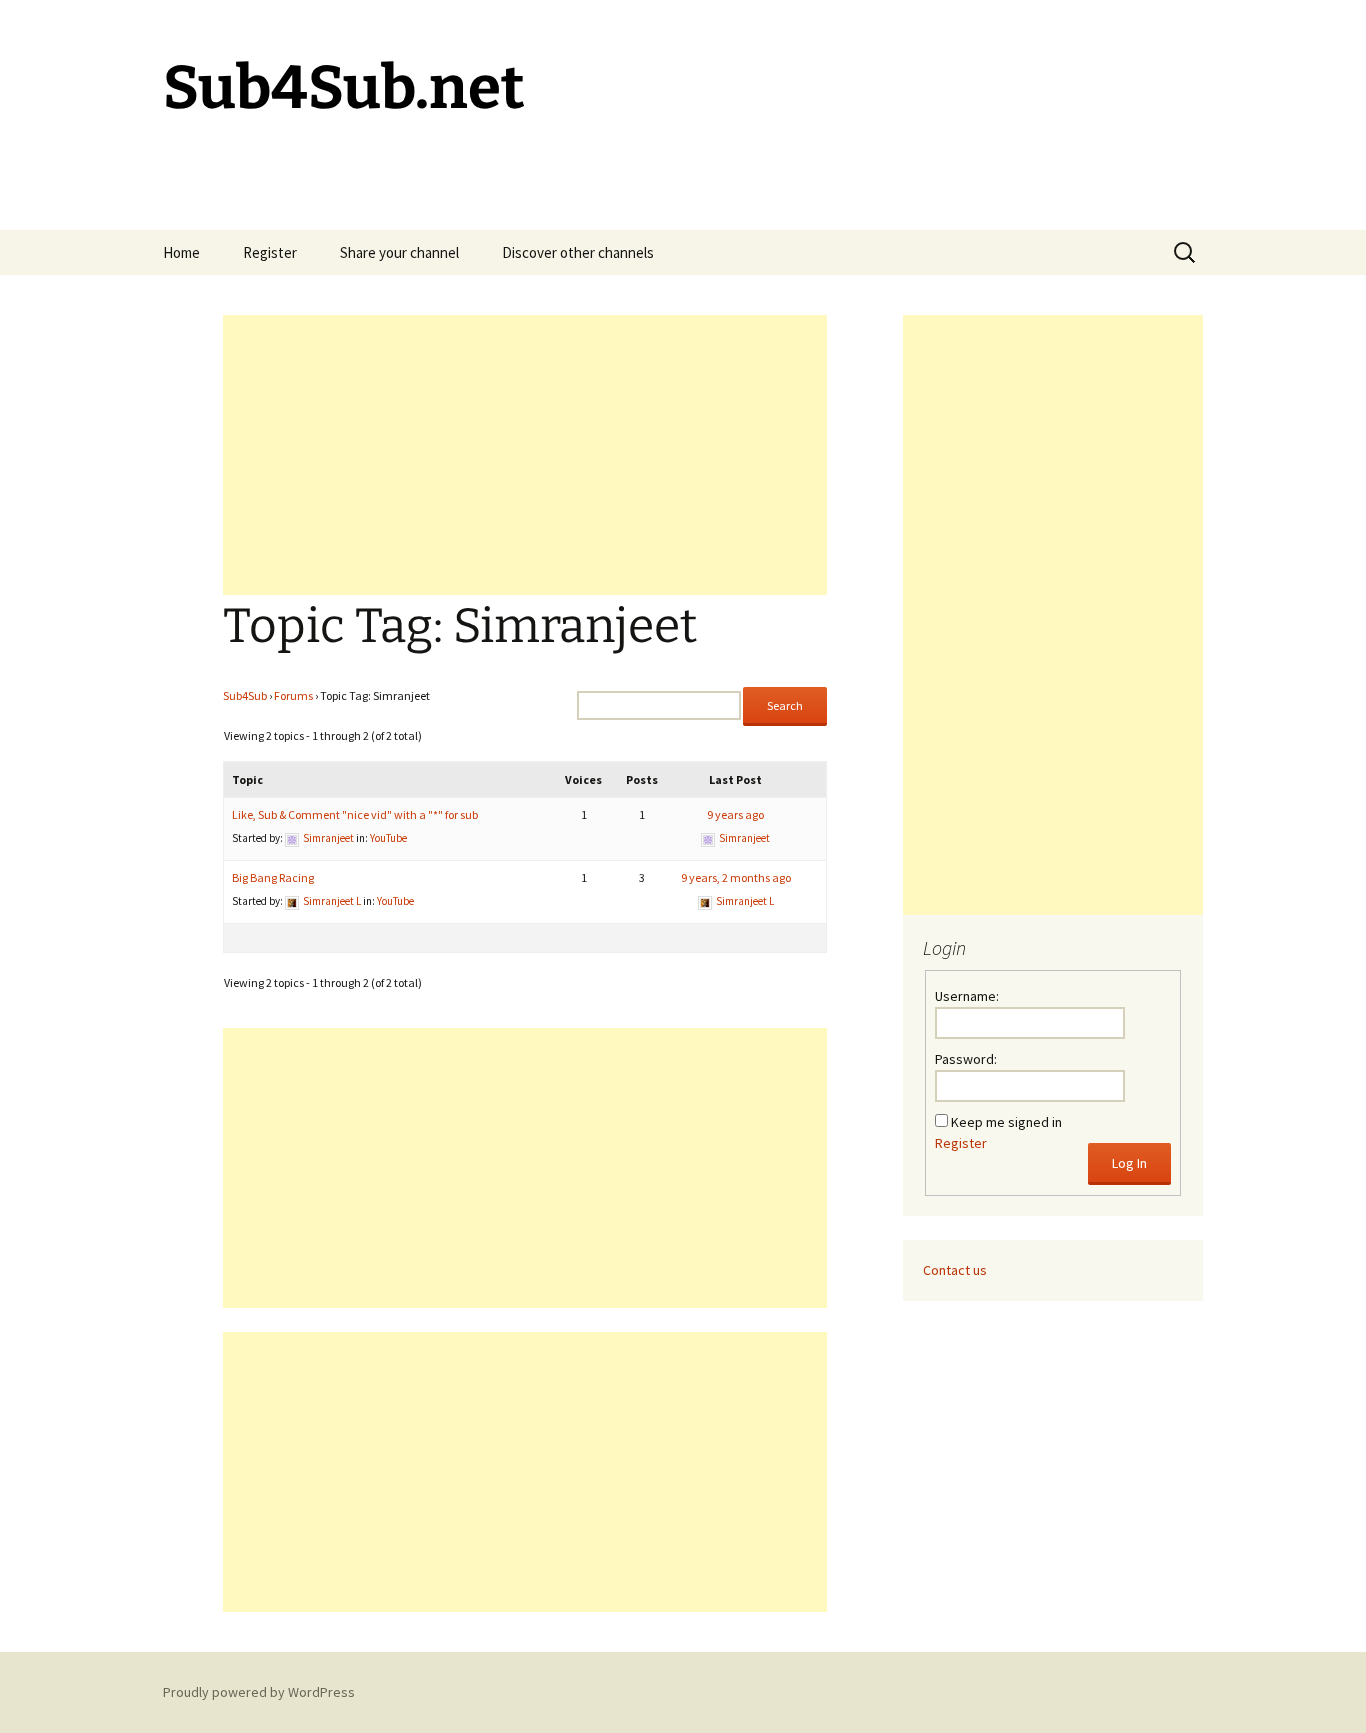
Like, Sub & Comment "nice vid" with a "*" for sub (355, 814)
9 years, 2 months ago (736, 877)
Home (181, 252)
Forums (293, 695)
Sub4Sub (245, 695)
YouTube (388, 838)
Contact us (955, 1270)
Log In (1129, 1163)
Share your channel (399, 252)
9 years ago (735, 814)
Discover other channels (578, 252)
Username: (967, 996)
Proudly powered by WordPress (259, 1692)
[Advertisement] (525, 455)
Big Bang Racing (273, 877)
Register (270, 252)
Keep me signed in (1006, 1122)
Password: (966, 1059)
